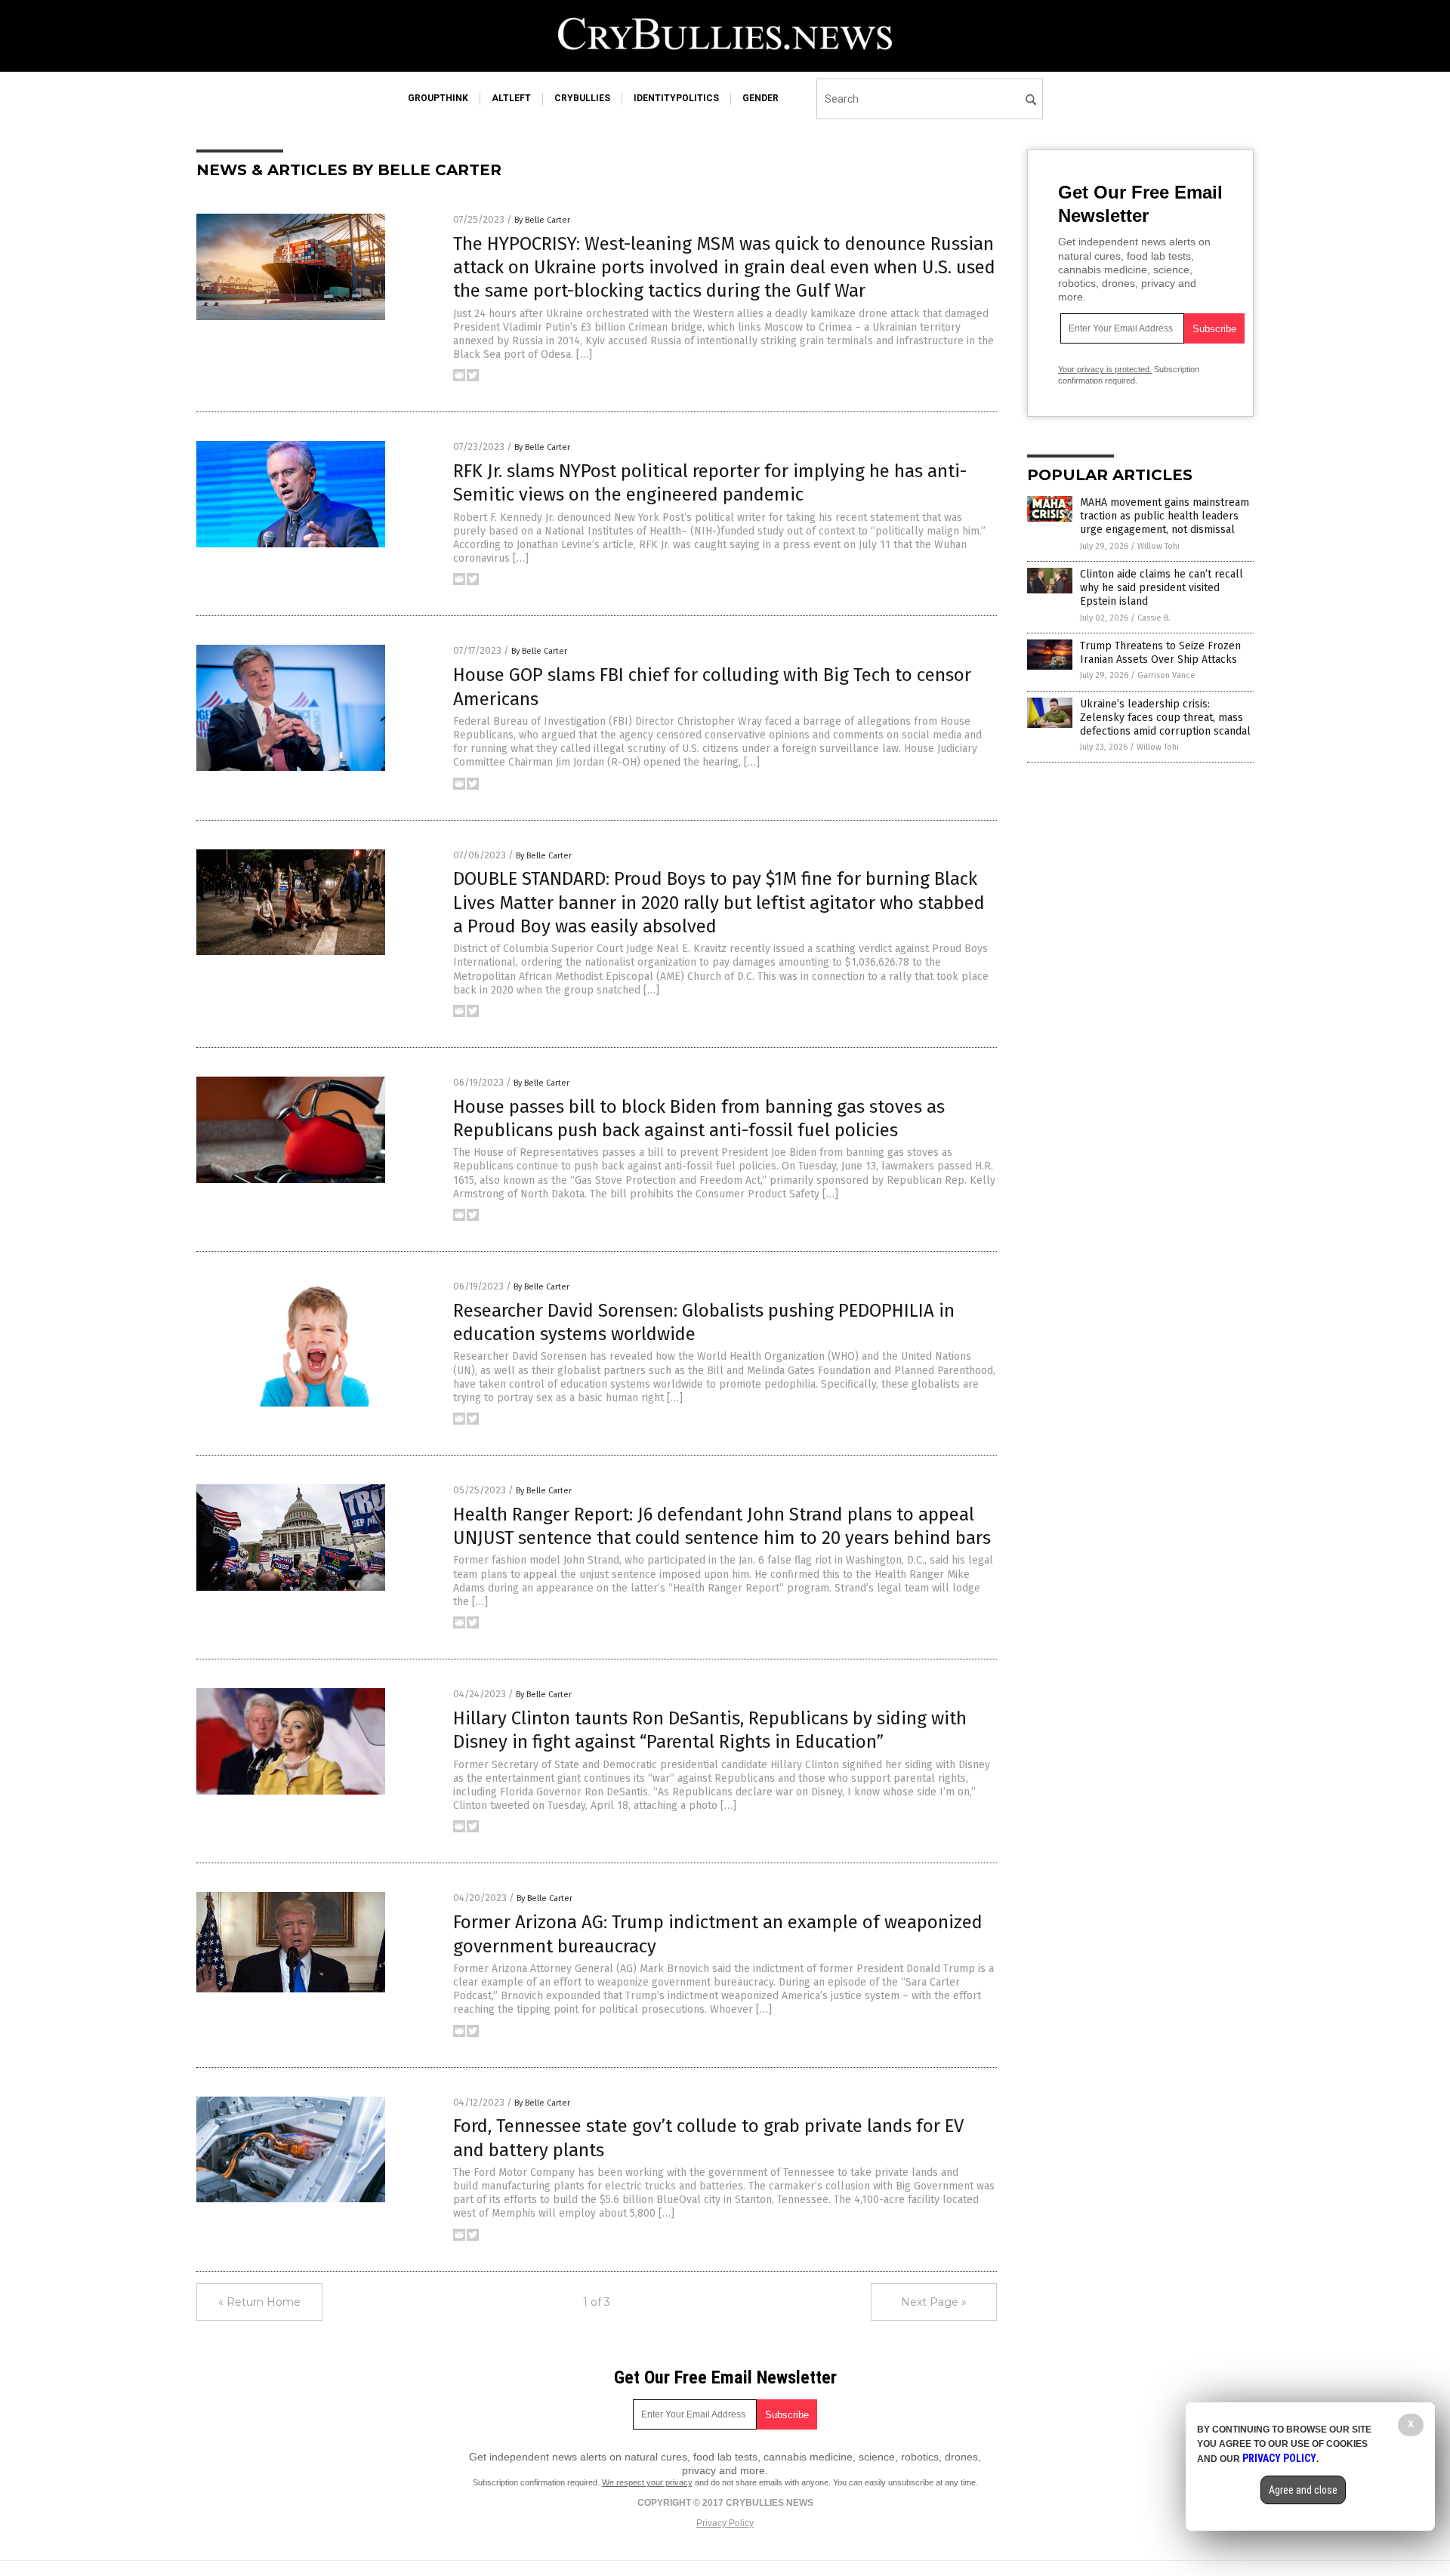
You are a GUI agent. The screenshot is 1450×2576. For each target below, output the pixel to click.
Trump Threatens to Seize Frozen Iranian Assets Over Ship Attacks (1160, 653)
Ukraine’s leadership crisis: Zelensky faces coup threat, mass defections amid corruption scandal (1165, 718)
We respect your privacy (647, 2482)
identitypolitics (676, 98)
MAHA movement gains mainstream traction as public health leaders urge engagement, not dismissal (1165, 516)
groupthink (438, 98)
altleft (511, 98)
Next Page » (934, 2302)
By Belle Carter (542, 220)
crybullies (582, 98)
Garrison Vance (1166, 675)
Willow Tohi (1158, 546)
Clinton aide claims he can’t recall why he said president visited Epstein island (1162, 588)
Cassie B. (1154, 618)
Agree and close (1303, 2490)
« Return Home (259, 2302)
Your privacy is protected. (1105, 369)
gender (760, 98)
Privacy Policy (725, 2523)
